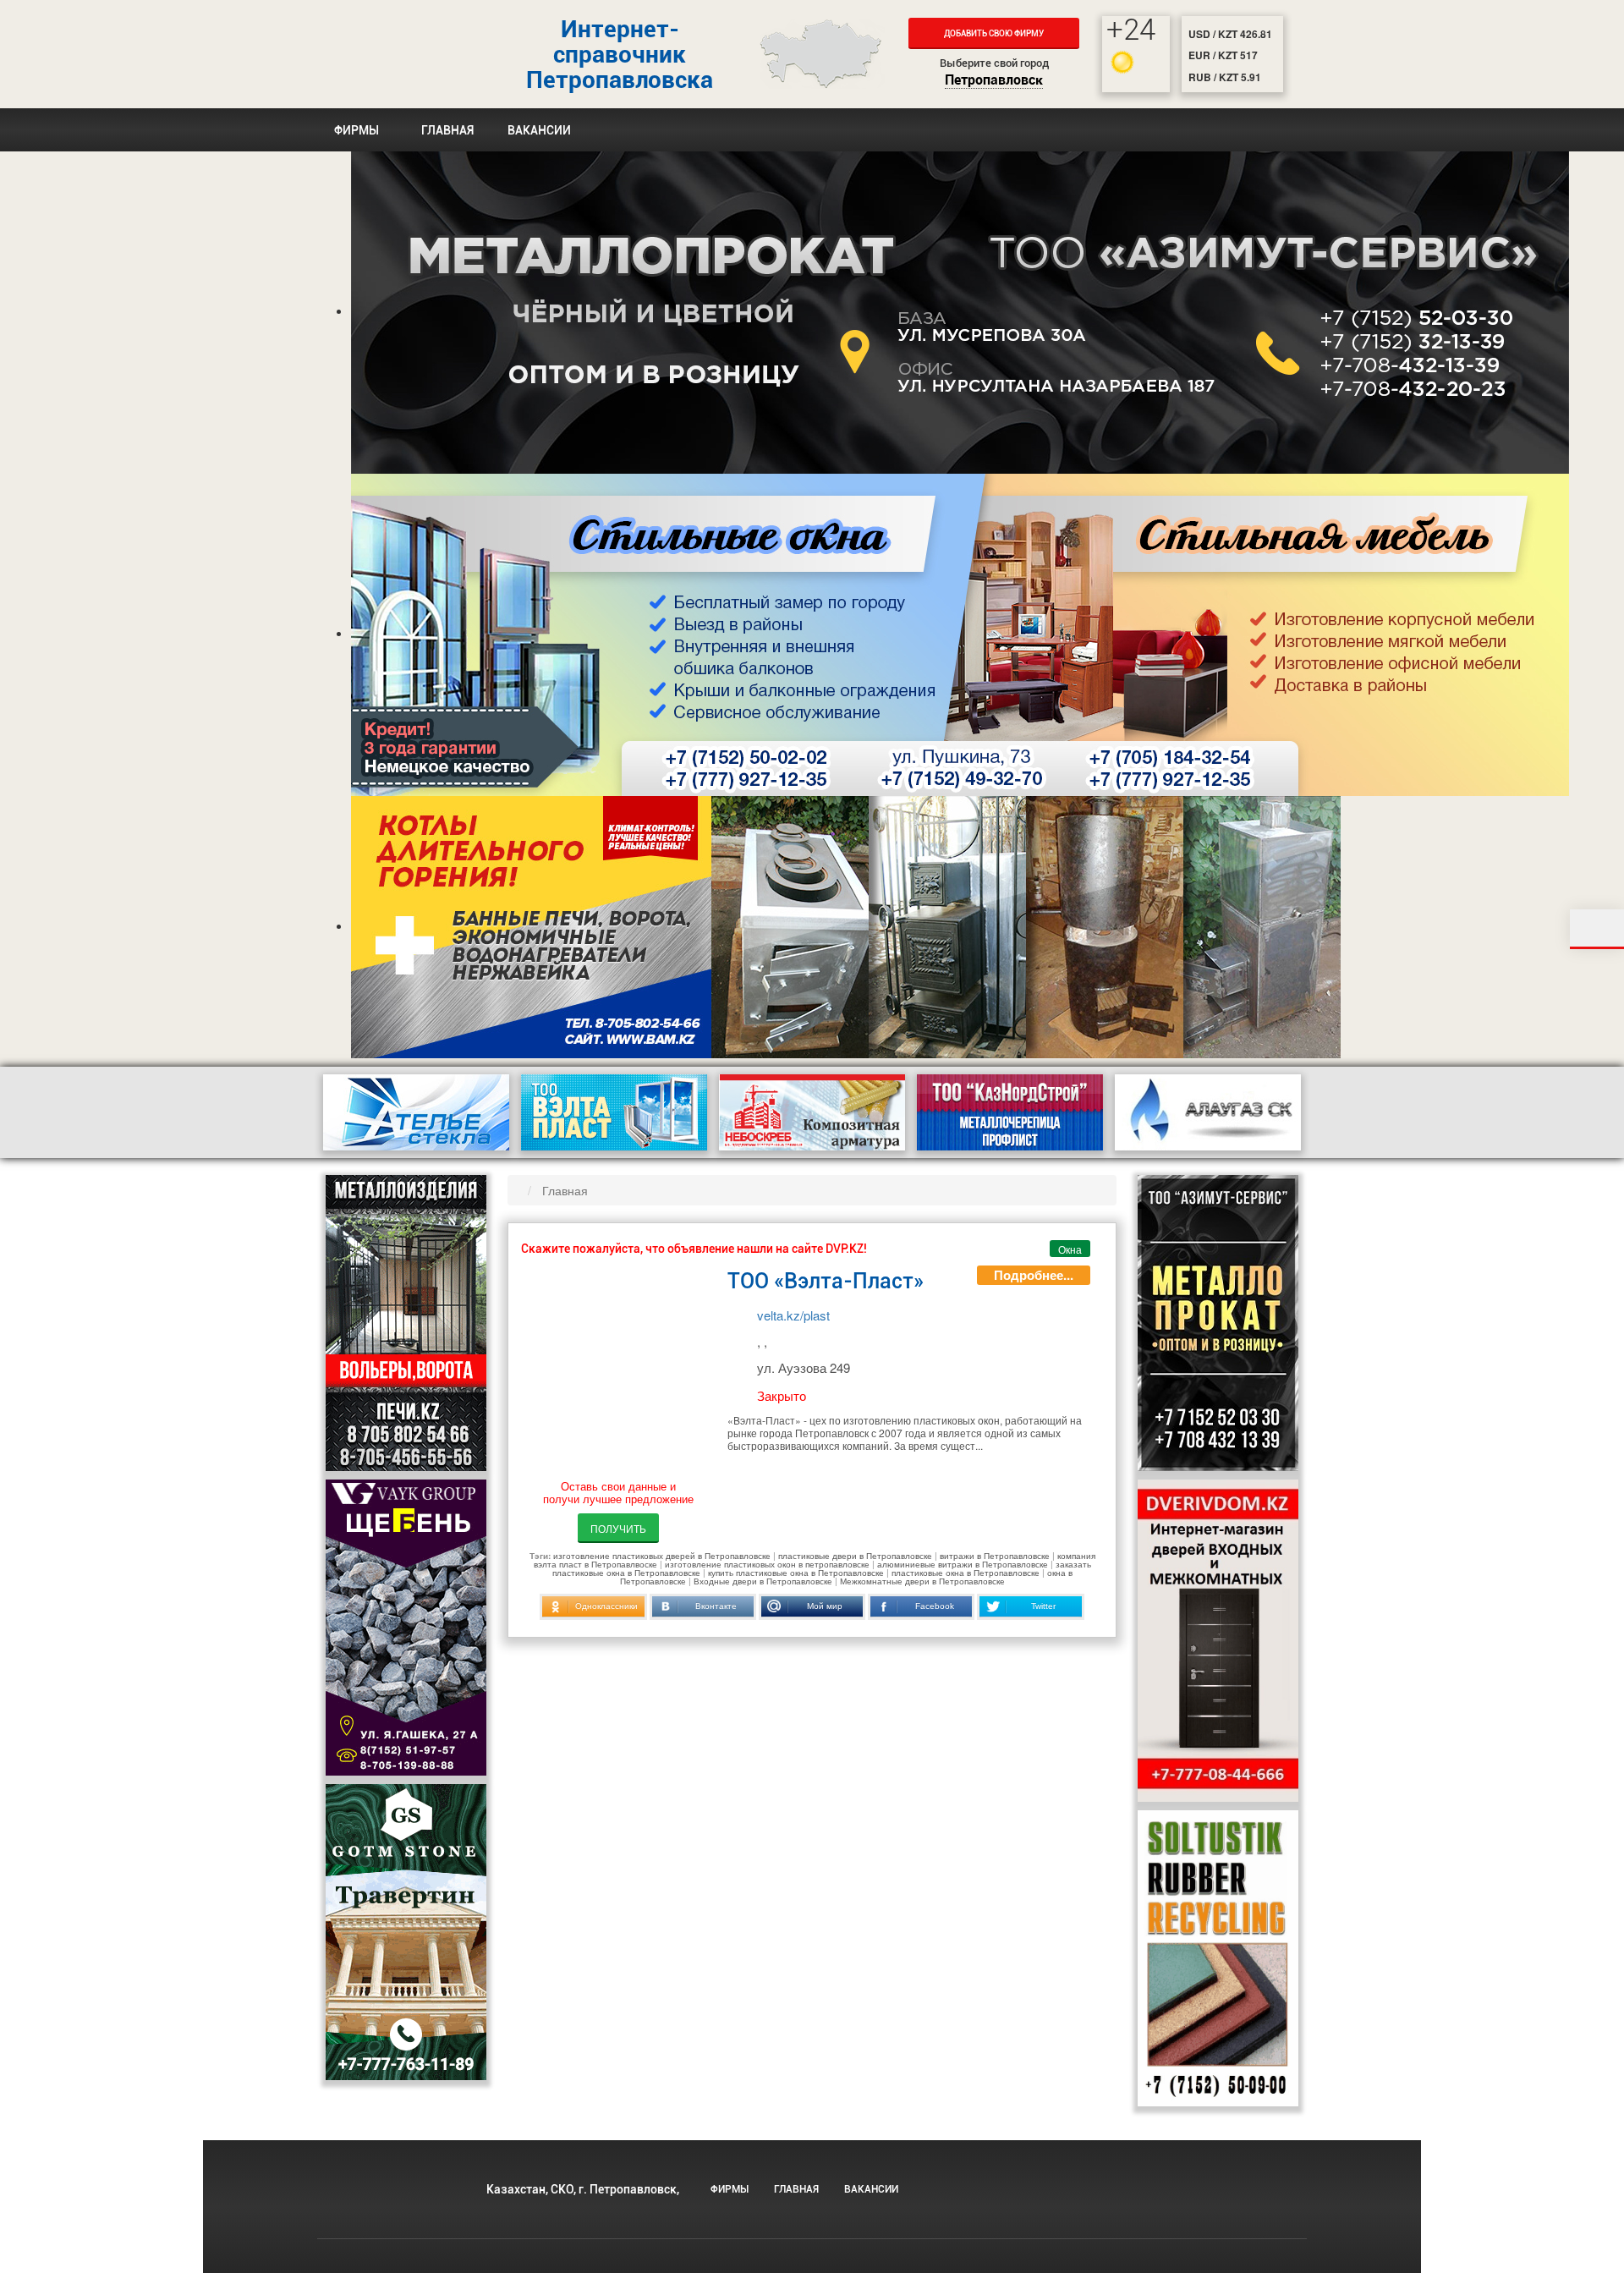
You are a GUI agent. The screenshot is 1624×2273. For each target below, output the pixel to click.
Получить (618, 1528)
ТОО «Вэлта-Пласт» (826, 1281)
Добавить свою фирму (994, 33)
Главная (447, 130)
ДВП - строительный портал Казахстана (389, 54)
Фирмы (357, 130)
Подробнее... (1034, 1275)
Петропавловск (994, 81)
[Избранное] (1597, 929)
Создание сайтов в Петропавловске (1134, 2207)
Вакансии (539, 130)
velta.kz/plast (793, 1315)
